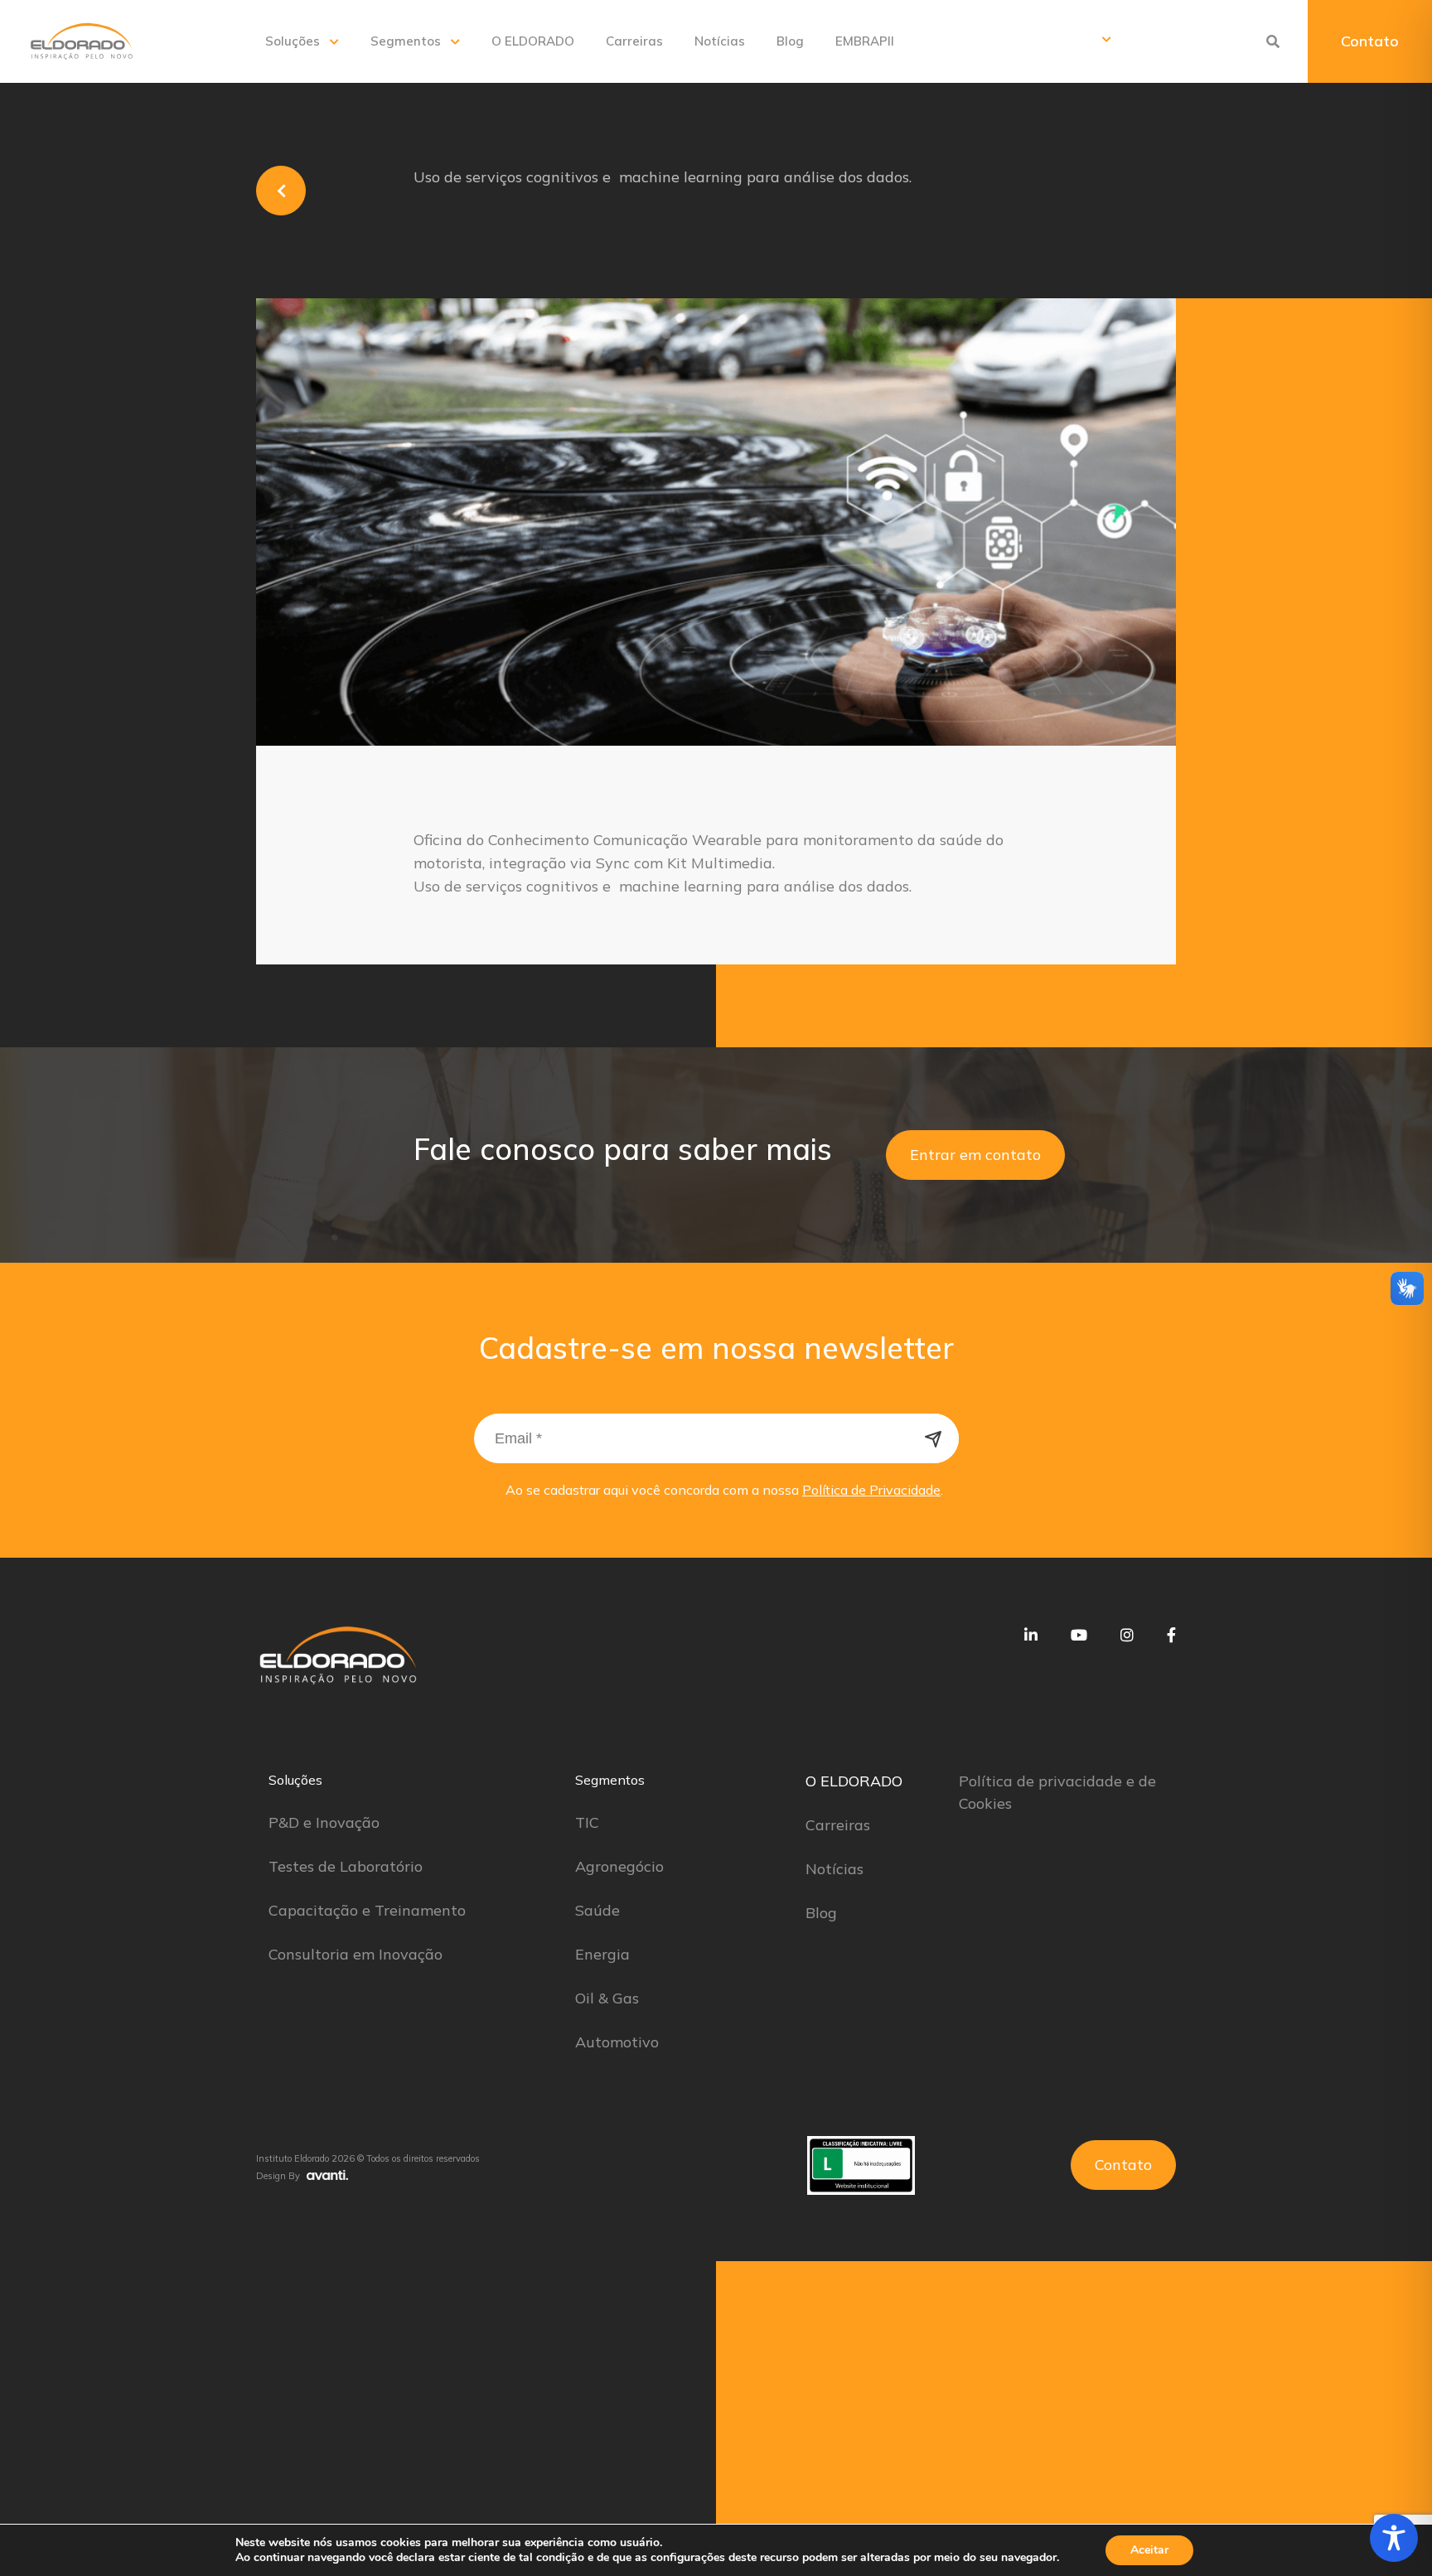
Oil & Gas (607, 1998)
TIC (587, 1822)
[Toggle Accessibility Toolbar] (1394, 2538)
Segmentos (406, 41)
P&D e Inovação (324, 1822)
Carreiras (634, 41)
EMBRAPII (865, 41)
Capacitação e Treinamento (367, 1910)
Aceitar (1149, 2550)
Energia (602, 1954)
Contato (1370, 41)
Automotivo (617, 2042)
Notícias (720, 41)
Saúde (597, 1910)
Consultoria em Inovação (356, 1954)
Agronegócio (619, 1866)
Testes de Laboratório (346, 1866)
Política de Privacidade (871, 1490)
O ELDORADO (533, 41)
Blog (790, 41)
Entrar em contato (975, 1155)
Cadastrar (934, 1438)
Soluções (293, 41)
